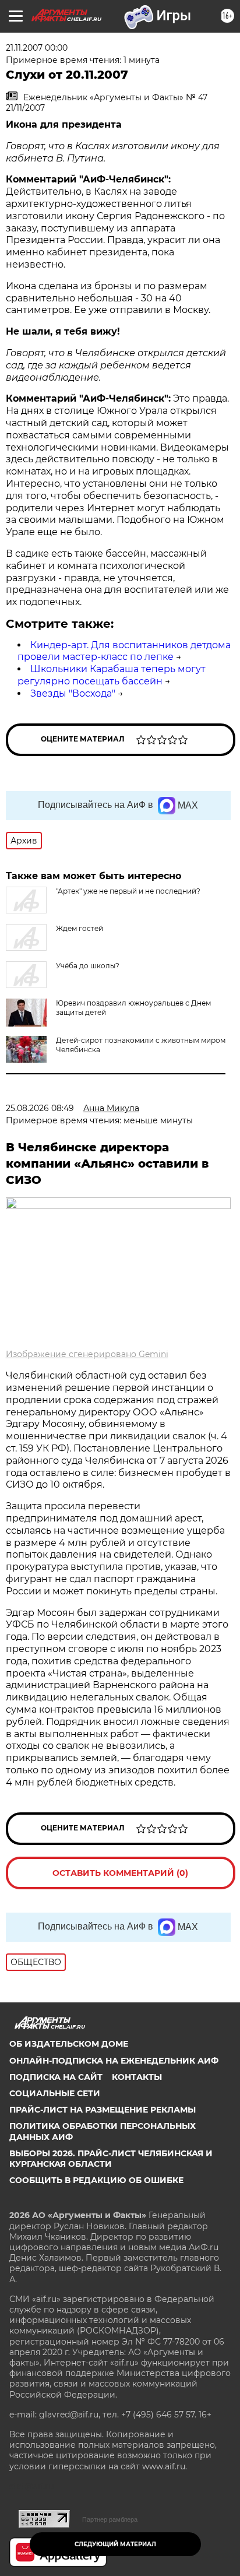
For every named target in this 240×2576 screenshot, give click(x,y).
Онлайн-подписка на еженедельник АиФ (114, 2061)
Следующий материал (115, 2544)
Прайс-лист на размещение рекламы (103, 2110)
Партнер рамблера (110, 2519)
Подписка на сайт (56, 2077)
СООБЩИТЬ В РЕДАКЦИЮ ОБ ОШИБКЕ (96, 2180)
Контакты (137, 2077)
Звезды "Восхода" (73, 693)
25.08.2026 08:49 (40, 1108)
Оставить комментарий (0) (120, 1873)
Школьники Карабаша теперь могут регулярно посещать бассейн (112, 675)
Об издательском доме (69, 2044)
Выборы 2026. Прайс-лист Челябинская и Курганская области (111, 2159)
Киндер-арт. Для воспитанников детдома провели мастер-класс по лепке (124, 651)
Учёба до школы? (88, 966)
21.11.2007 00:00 (37, 48)
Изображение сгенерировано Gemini (87, 1354)
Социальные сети (55, 2093)
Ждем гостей (80, 928)
